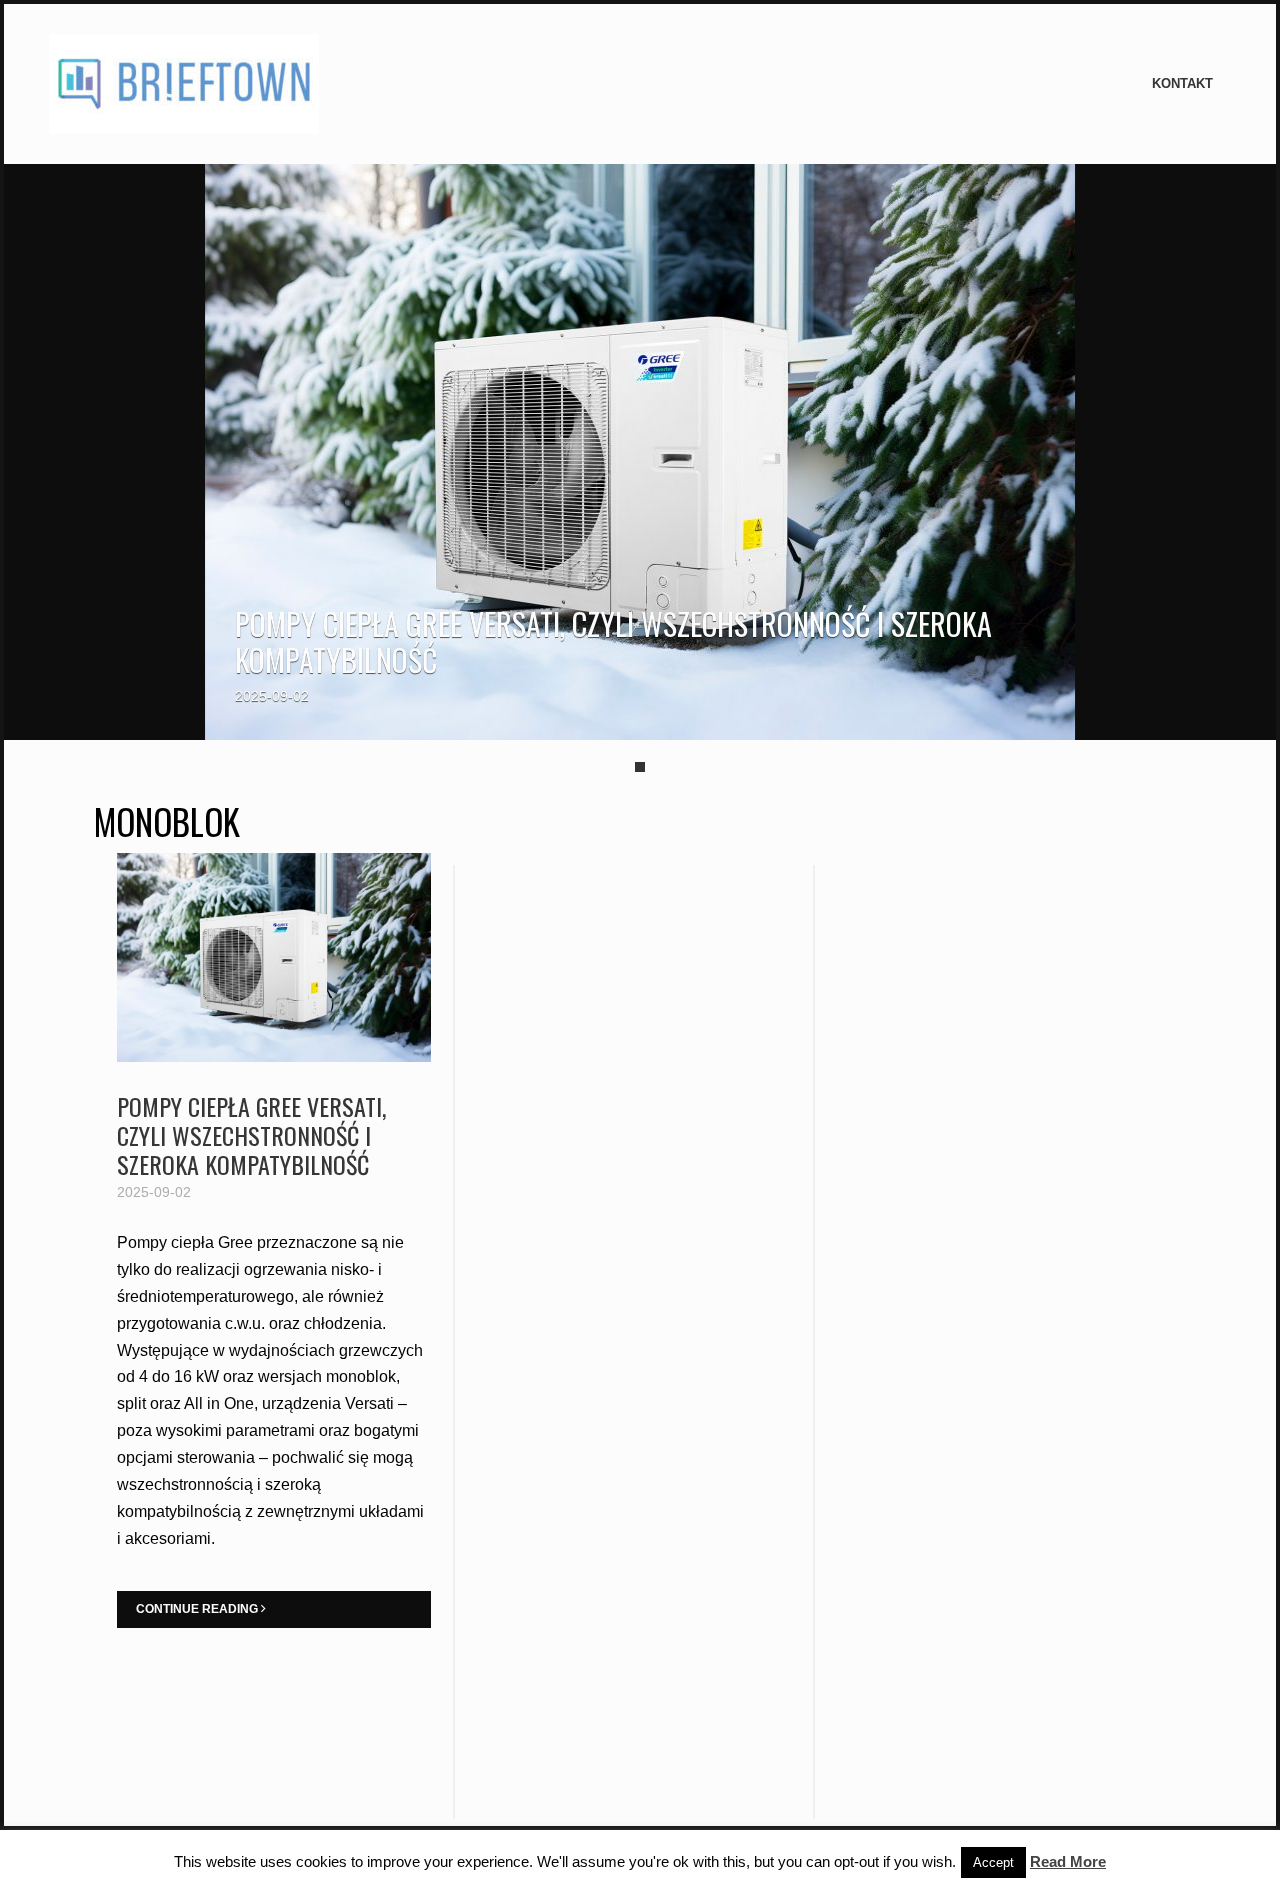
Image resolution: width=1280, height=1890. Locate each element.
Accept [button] (993, 1862)
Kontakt (1182, 83)
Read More (1068, 1861)
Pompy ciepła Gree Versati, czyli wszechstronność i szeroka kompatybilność (613, 641)
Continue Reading (198, 1609)
